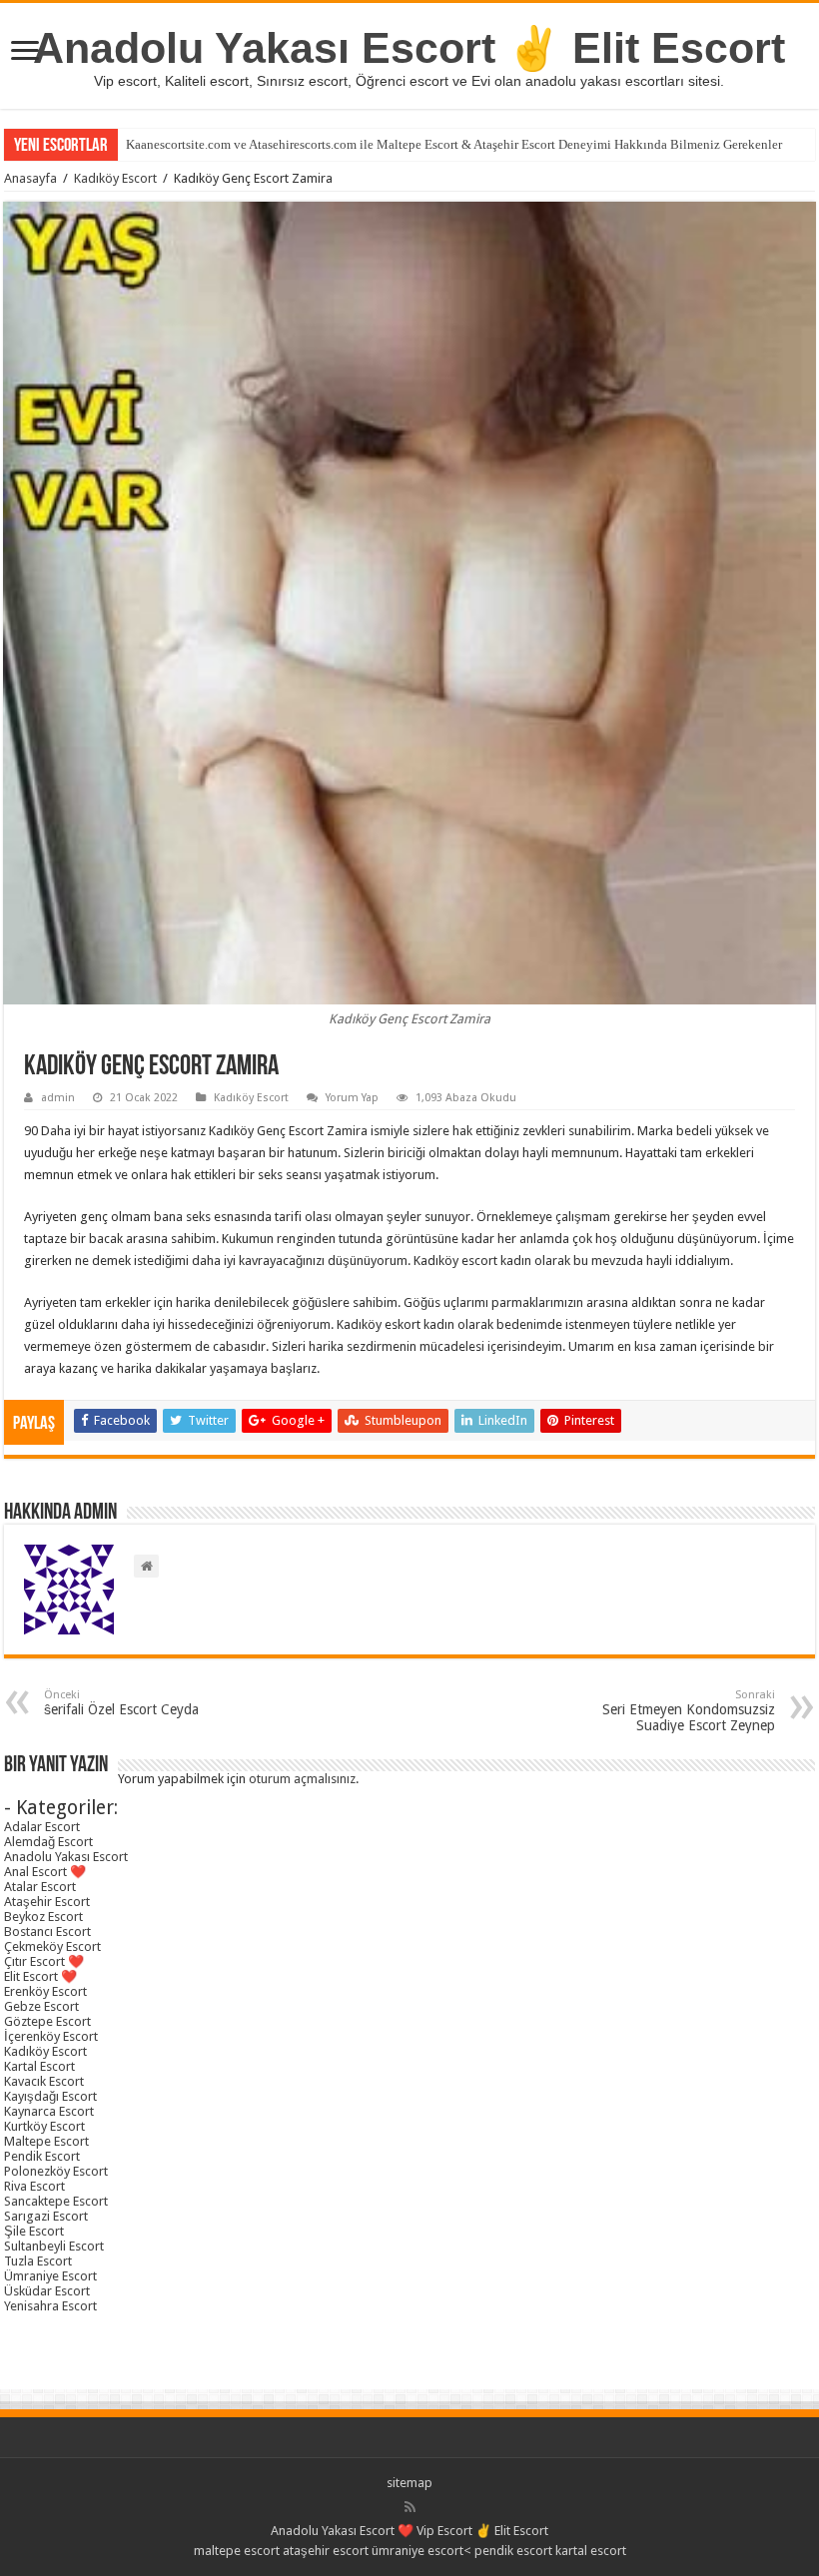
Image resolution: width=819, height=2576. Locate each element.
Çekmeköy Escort (52, 1946)
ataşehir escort (326, 2551)
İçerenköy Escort (51, 2036)
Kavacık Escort (44, 2081)
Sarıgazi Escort (46, 2216)
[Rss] (410, 2507)
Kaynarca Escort (49, 2111)
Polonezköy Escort (56, 2171)
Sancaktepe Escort (56, 2201)
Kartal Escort (39, 2066)
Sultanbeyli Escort (54, 2246)
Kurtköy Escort (44, 2126)
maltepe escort (237, 2551)
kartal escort (591, 2551)
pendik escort (513, 2551)
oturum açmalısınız (302, 1779)
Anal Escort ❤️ (45, 1872)
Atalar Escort (40, 1887)
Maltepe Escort (46, 2141)
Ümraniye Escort (50, 2276)
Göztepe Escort (47, 2021)
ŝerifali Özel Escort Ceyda (121, 1703)
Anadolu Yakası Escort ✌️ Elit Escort (409, 48)
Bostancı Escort (47, 1932)
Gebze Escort (41, 2006)
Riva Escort (34, 2186)
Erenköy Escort (45, 1991)
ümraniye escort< (423, 2551)
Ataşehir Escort (47, 1902)
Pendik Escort (42, 2156)
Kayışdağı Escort (50, 2096)
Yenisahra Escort (50, 2306)
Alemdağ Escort (48, 1842)
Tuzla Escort (38, 2261)
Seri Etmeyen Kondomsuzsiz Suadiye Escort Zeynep (689, 1711)
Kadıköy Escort (115, 178)
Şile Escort (34, 2231)
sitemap (409, 2483)
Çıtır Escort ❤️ (44, 1961)
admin (58, 1098)
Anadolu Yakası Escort (66, 1857)
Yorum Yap (352, 1098)
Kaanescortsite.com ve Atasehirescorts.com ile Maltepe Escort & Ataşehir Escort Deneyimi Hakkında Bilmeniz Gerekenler (454, 144)
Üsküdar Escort (47, 2291)
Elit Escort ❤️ (40, 1976)
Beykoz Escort (43, 1917)
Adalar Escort (42, 1827)
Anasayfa (30, 178)
